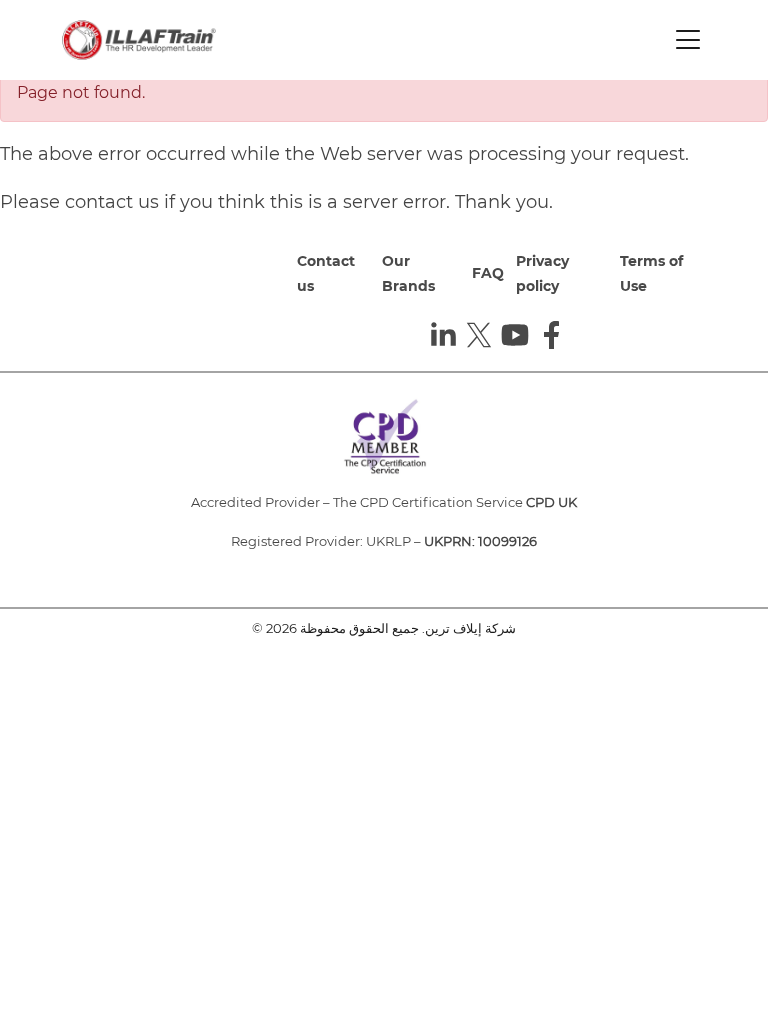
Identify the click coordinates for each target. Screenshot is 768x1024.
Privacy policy (542, 273)
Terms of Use (651, 273)
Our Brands (408, 273)
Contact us (326, 273)
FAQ (488, 273)
